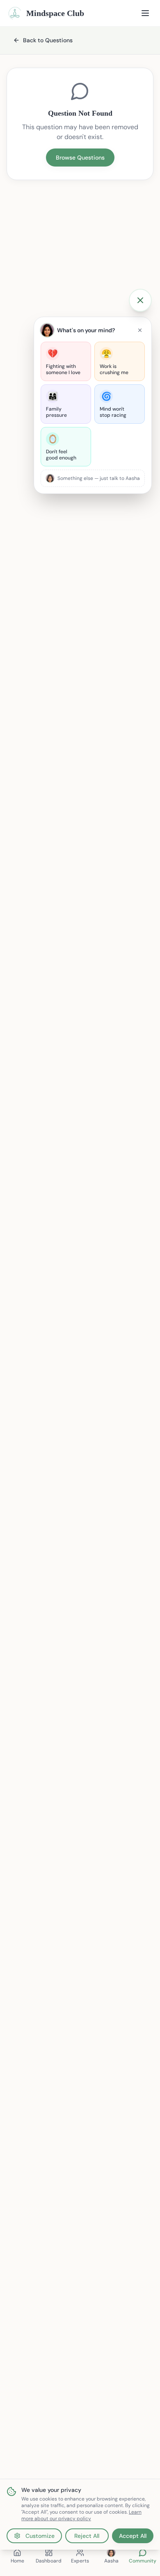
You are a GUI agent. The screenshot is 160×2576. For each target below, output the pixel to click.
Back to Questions (48, 40)
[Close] (140, 330)
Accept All (133, 2536)
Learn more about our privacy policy (81, 2515)
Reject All (87, 2536)
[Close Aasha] (140, 300)
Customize (40, 2536)
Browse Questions (80, 158)
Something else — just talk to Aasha (99, 478)
